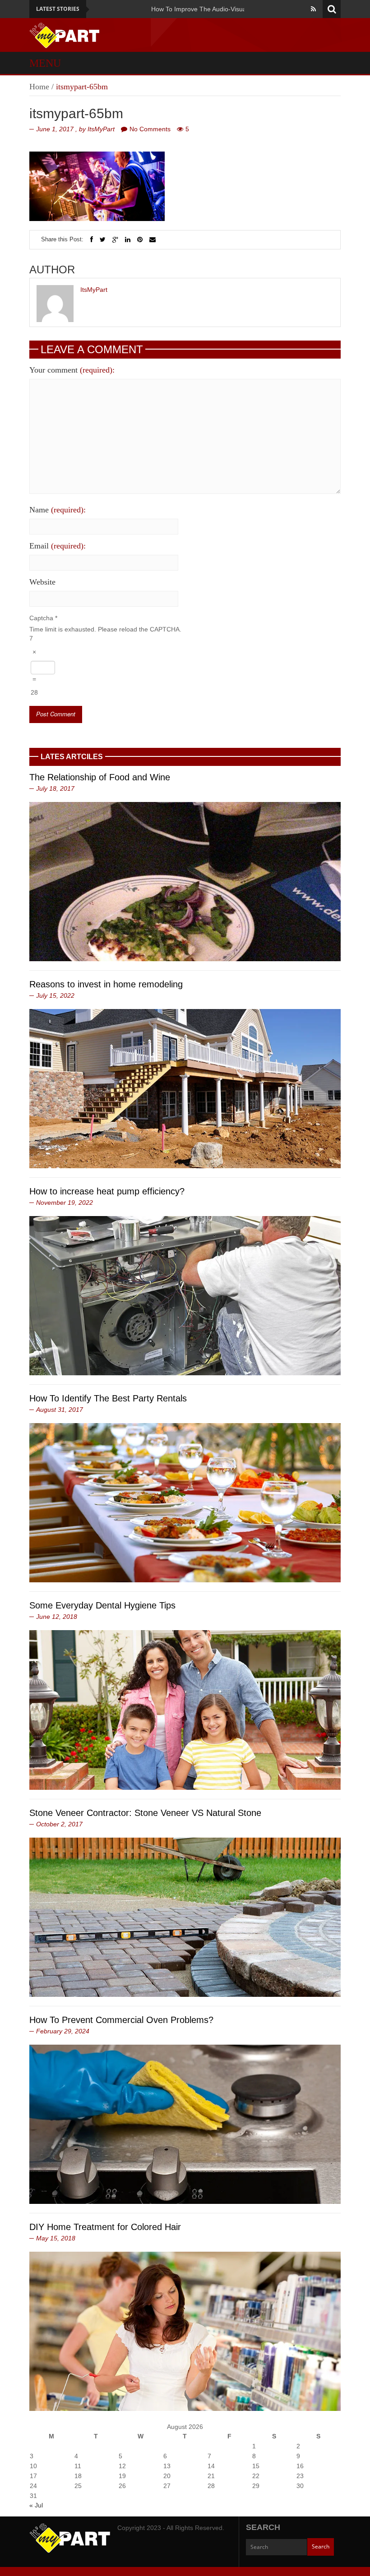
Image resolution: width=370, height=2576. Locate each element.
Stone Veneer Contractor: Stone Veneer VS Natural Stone (145, 1813)
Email (58, 546)
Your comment (72, 370)
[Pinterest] (140, 240)
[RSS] (313, 9)
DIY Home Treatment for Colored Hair (105, 2227)
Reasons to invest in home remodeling (106, 984)
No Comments (150, 129)
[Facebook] (92, 240)
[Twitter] (103, 240)
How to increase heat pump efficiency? (107, 1191)
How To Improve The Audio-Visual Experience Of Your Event (157, 9)
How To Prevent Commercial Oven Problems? (121, 2020)
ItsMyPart (101, 129)
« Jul (36, 2505)
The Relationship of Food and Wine (100, 777)
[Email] (153, 240)
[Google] (115, 240)
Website (42, 582)
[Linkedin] (128, 240)
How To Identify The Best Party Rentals (108, 1398)
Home (39, 87)
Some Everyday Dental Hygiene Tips (102, 1605)
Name (58, 510)
